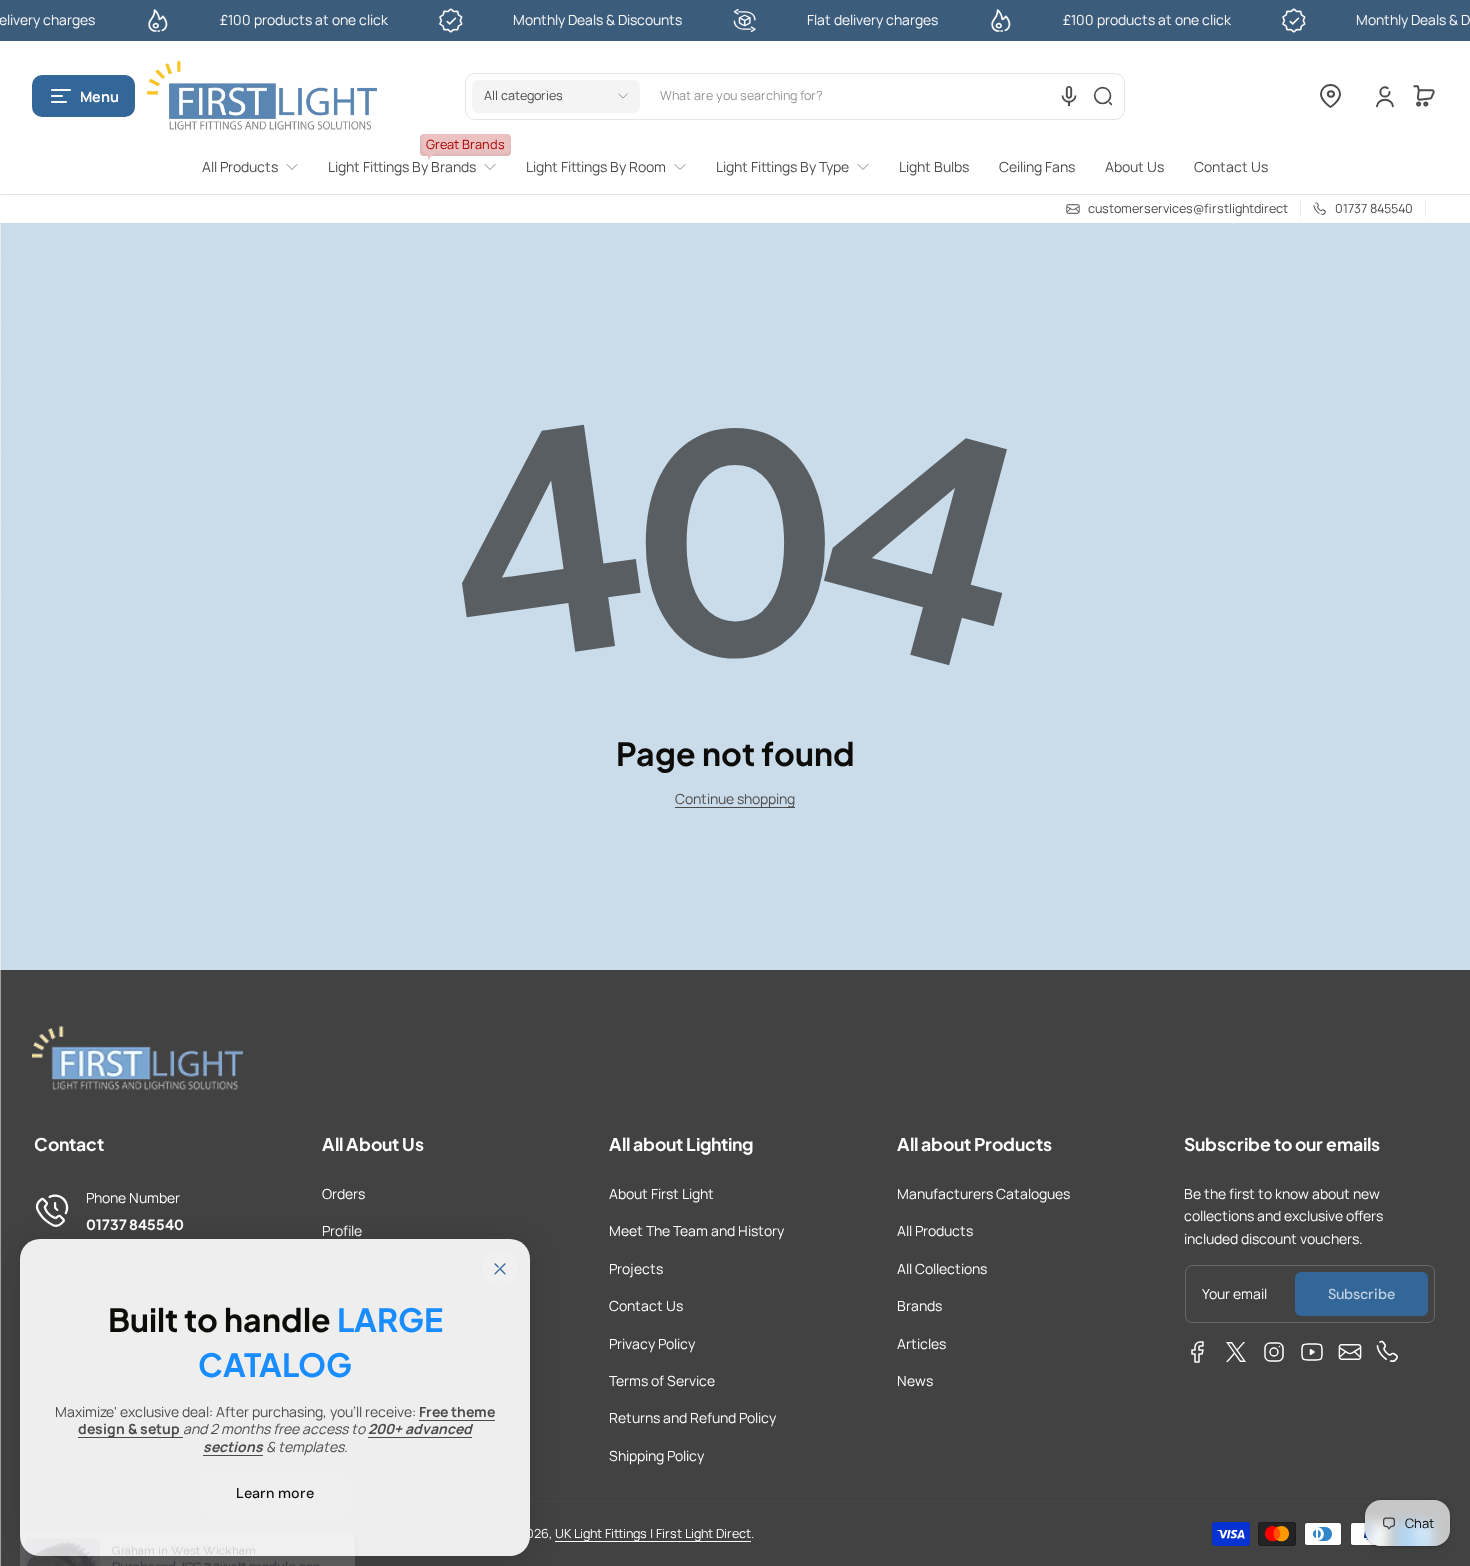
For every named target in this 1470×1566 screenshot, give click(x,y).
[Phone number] (1388, 1352)
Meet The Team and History (696, 1230)
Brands (919, 1305)
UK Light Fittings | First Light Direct (653, 1533)
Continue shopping (735, 798)
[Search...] (1103, 96)
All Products (935, 1230)
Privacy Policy (652, 1343)
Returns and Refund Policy (692, 1417)
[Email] (1350, 1352)
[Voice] (1069, 96)
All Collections (942, 1268)
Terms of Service (662, 1380)
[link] (257, 167)
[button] (83, 96)
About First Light (661, 1193)
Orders (343, 1193)
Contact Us (646, 1305)
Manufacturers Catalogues (983, 1193)
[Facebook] (1198, 1352)
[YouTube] (1312, 1352)
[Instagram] (1274, 1352)
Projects (636, 1268)
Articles (921, 1343)
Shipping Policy (656, 1455)
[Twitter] (1236, 1352)
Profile (342, 1230)
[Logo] (262, 96)
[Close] (500, 1269)
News (915, 1380)
